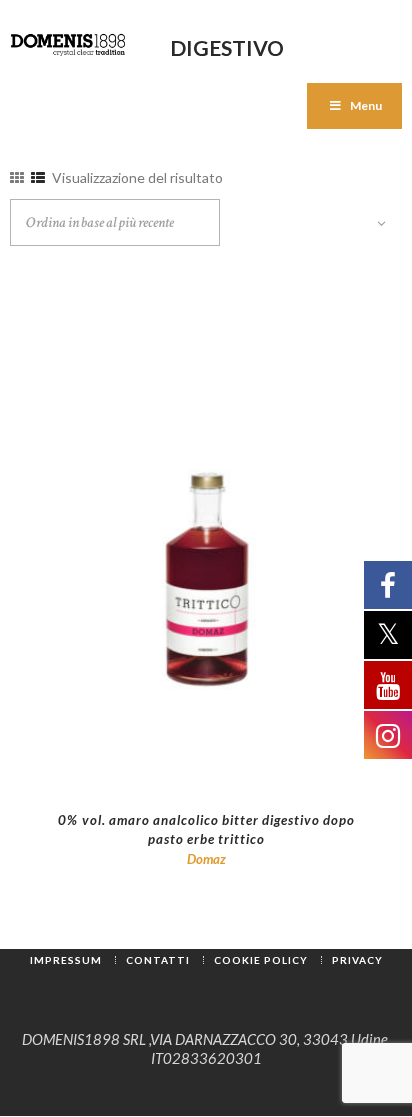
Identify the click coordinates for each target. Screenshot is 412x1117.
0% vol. (82, 820)
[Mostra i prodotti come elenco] (38, 177)
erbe (201, 839)
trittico (241, 839)
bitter (240, 820)
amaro (129, 820)
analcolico (186, 820)
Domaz (206, 859)
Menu (366, 105)
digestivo (291, 820)
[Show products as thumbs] (17, 177)
